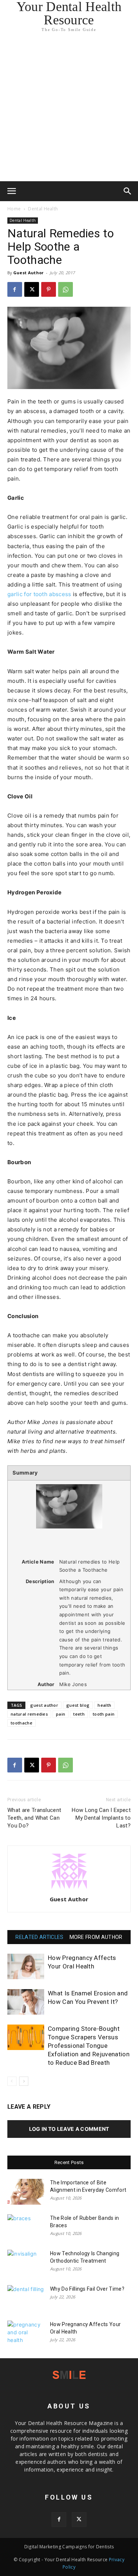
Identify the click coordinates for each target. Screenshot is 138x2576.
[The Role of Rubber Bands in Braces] (26, 2227)
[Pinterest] (49, 289)
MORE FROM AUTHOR (96, 1937)
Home (14, 209)
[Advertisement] (69, 108)
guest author (44, 1705)
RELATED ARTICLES (39, 1937)
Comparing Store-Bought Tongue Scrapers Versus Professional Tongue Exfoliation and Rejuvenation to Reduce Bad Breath (89, 2046)
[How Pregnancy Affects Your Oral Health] (26, 1966)
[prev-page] (12, 2081)
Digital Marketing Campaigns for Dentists (69, 2547)
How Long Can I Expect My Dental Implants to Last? (101, 1818)
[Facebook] (15, 289)
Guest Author (29, 273)
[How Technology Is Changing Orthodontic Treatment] (26, 2263)
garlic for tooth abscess (39, 594)
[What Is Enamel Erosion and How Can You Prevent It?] (26, 2002)
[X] (32, 289)
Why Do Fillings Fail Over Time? (87, 2289)
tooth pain (104, 1714)
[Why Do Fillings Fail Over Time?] (26, 2298)
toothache (22, 1723)
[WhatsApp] (66, 289)
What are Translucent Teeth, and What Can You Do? (34, 1818)
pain (61, 1714)
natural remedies (29, 1714)
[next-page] (24, 2081)
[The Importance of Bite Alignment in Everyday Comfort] (26, 2192)
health (104, 1705)
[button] (12, 191)
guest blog (78, 1705)
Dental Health (43, 209)
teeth (79, 1714)
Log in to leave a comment (69, 2129)
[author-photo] (69, 1889)
